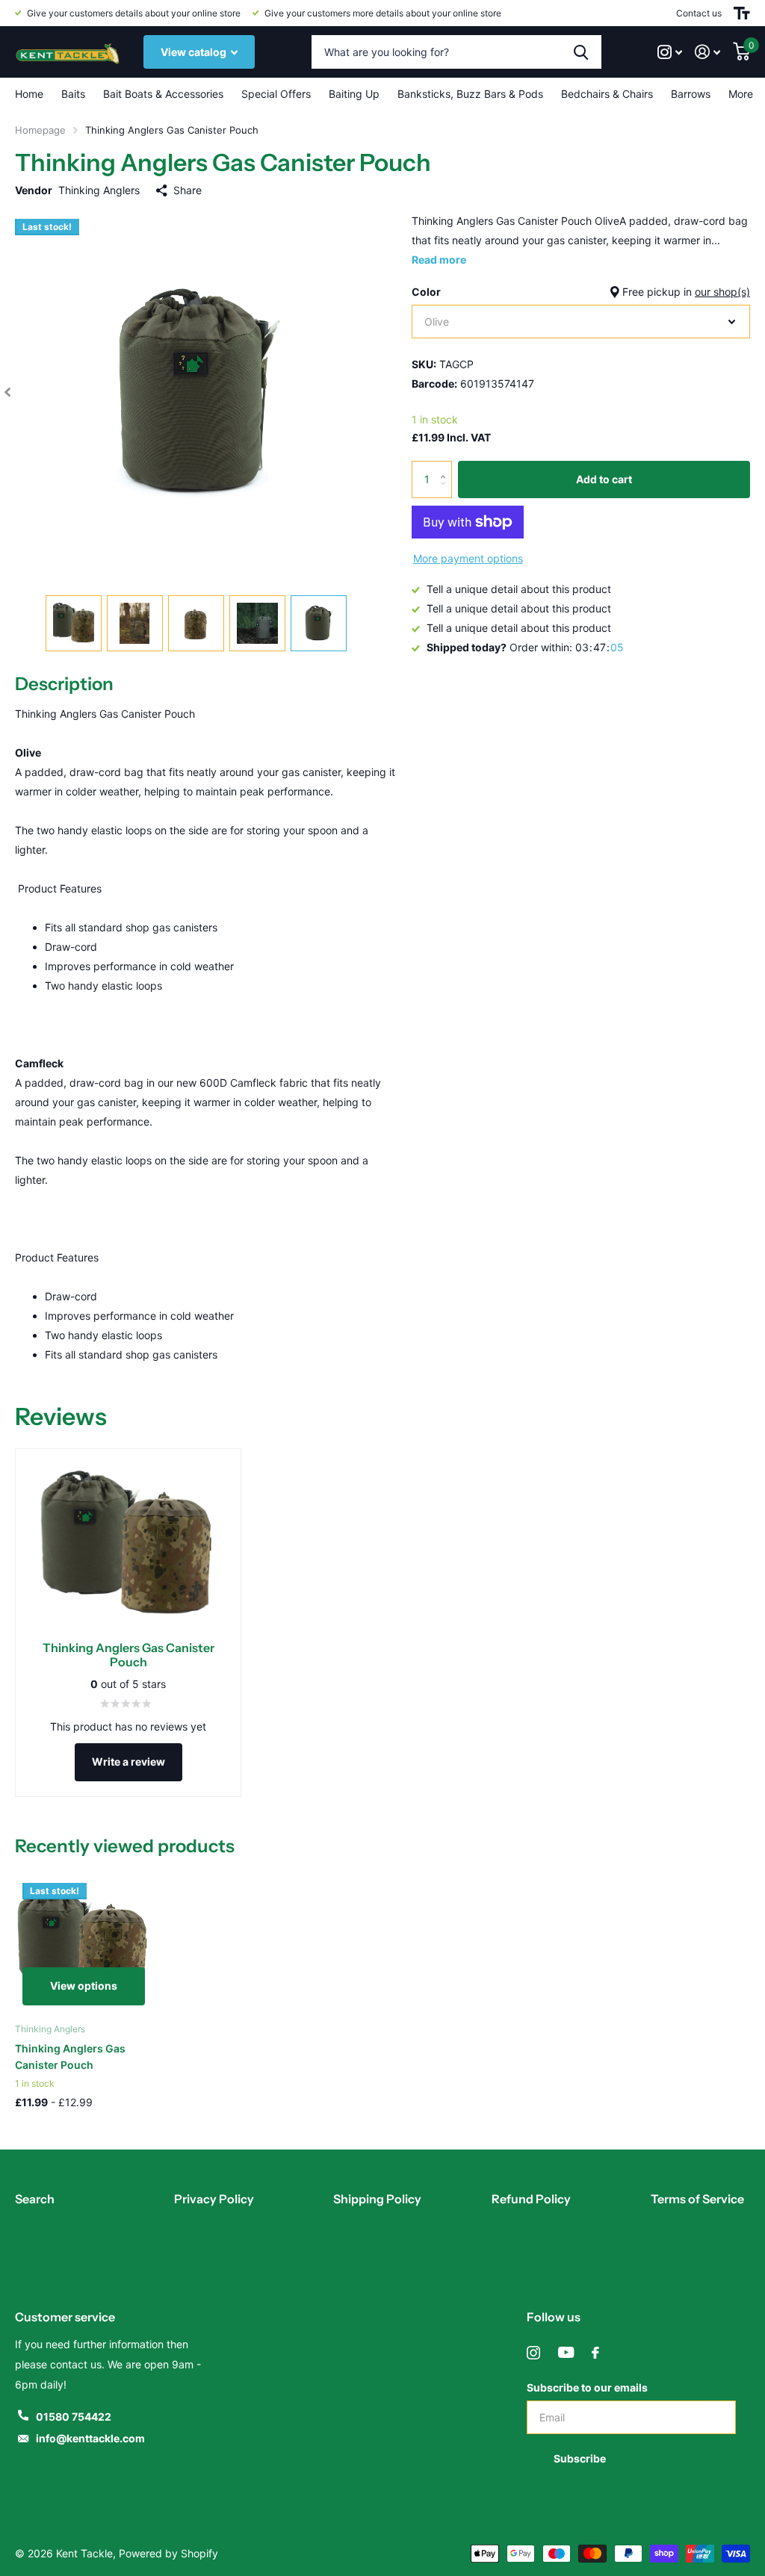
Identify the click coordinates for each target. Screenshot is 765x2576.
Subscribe (581, 2458)
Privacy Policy (214, 2199)
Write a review (128, 1762)
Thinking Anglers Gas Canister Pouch (70, 2057)
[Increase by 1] (446, 466)
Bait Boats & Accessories (163, 94)
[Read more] (670, 52)
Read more (439, 260)
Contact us (699, 13)
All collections (73, 94)
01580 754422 (74, 2417)
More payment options (468, 558)
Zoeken (581, 52)
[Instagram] (533, 2353)
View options (84, 1986)
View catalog (195, 52)
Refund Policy (531, 2199)
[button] (7, 392)
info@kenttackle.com (90, 2438)
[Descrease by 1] (446, 493)
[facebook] (595, 2353)
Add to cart (604, 479)
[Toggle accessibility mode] (742, 13)
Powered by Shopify (168, 2553)
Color (581, 292)
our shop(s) (722, 292)
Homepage (40, 130)
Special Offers (276, 94)
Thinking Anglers (99, 190)
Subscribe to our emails (587, 2387)
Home (29, 94)
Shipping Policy (377, 2199)
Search (35, 2199)
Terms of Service (697, 2199)
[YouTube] (566, 2353)
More (741, 94)
